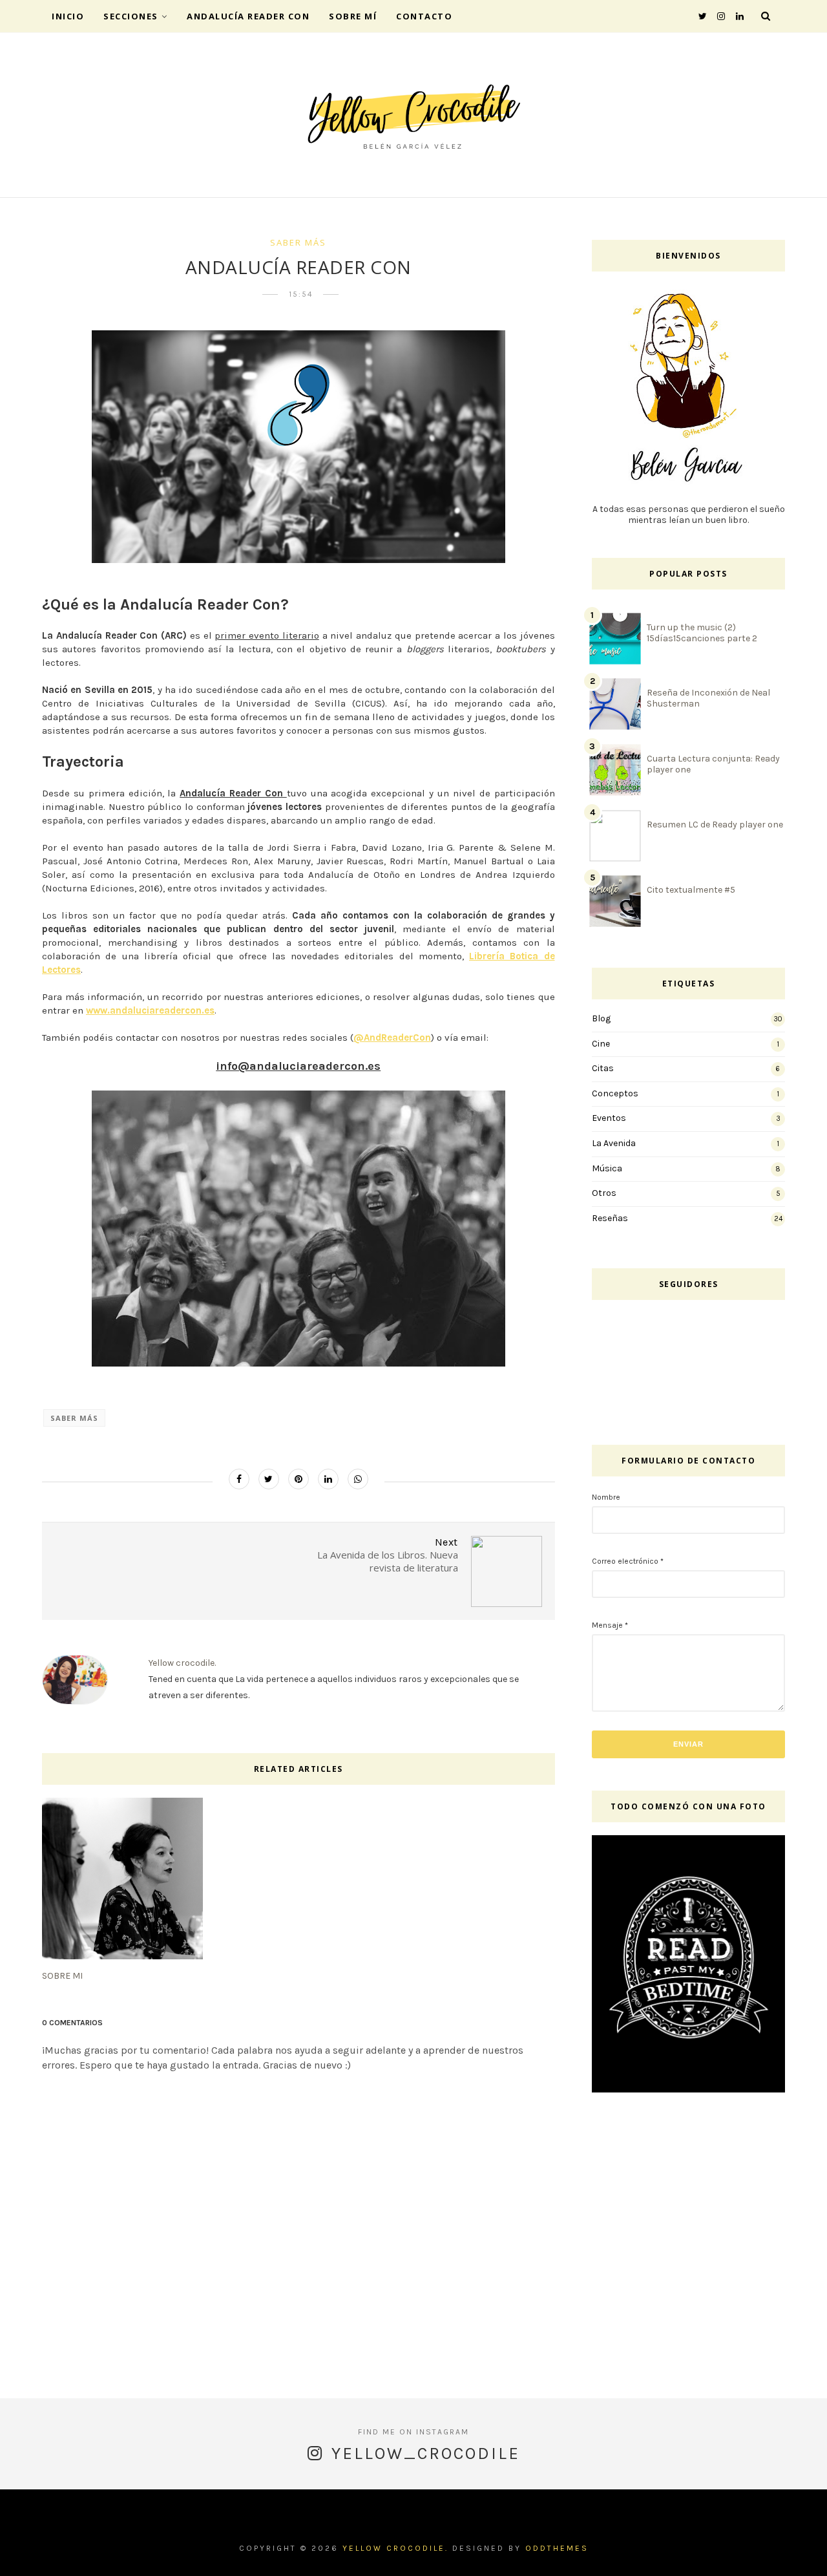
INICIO (68, 16)
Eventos (609, 1118)
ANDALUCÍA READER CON (248, 16)
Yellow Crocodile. (395, 2548)
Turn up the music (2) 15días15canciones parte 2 (702, 633)
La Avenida (614, 1143)
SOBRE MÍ (353, 16)
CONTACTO (424, 16)
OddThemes (557, 2548)
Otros (604, 1193)
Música (607, 1168)
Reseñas (610, 1218)
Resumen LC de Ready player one (715, 825)
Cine (601, 1044)
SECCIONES (131, 16)
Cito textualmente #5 (691, 890)
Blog (601, 1018)
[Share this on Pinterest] (298, 1479)
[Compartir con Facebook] (239, 1479)
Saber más (298, 242)
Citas (603, 1068)
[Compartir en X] (269, 1479)
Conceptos (615, 1093)
